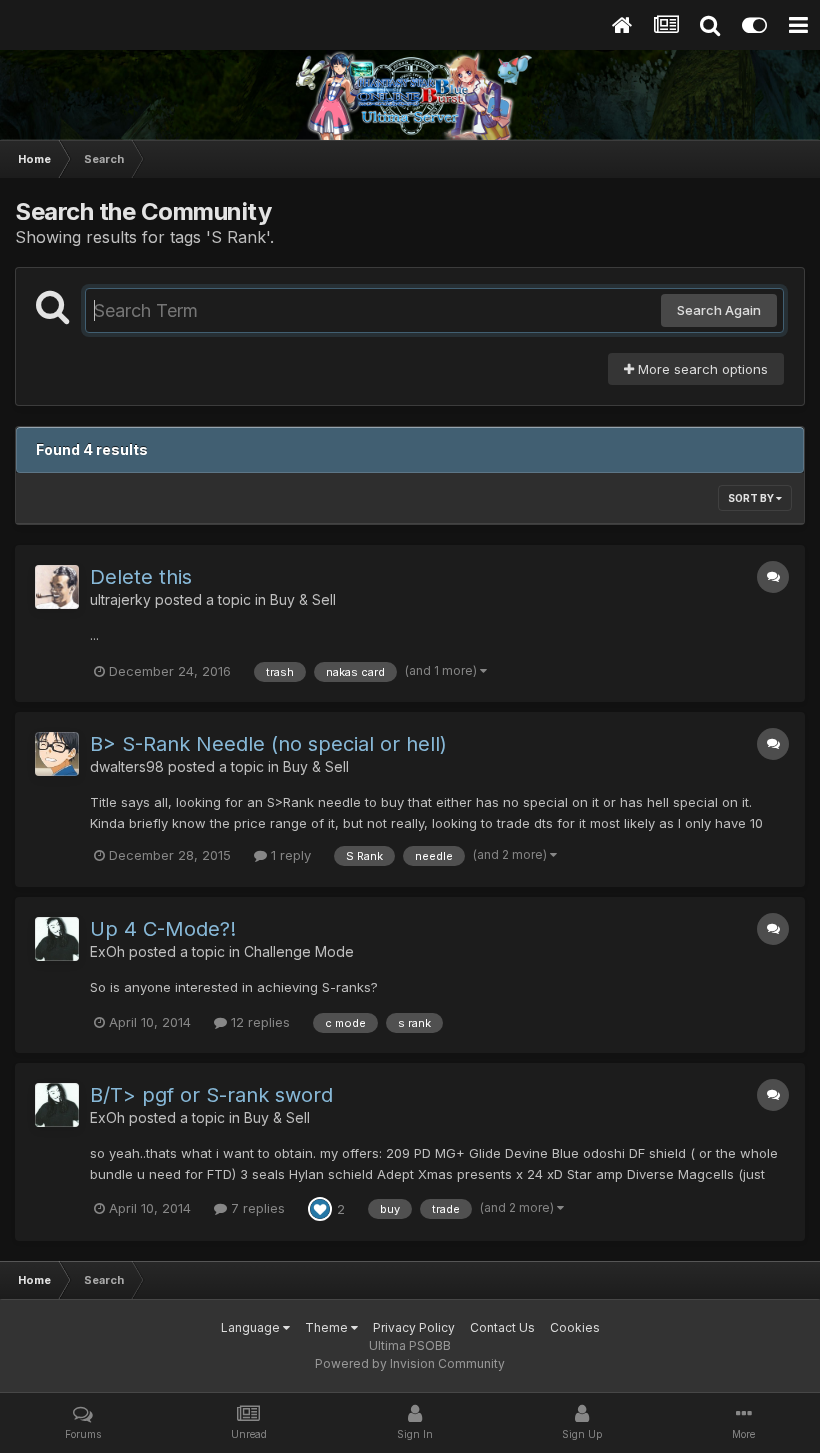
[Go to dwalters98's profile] (57, 754)
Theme (328, 1327)
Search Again (719, 310)
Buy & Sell (303, 599)
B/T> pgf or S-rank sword (211, 1095)
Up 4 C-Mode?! (163, 929)
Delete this (141, 577)
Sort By (752, 498)
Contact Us (502, 1327)
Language (252, 1327)
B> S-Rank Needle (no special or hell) (268, 744)
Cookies (575, 1327)
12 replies (258, 1022)
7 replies (256, 1208)
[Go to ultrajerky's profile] (57, 587)
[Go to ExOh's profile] (57, 939)
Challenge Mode (299, 951)
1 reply (289, 855)
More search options (701, 369)
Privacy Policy (414, 1327)
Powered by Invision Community (410, 1363)
